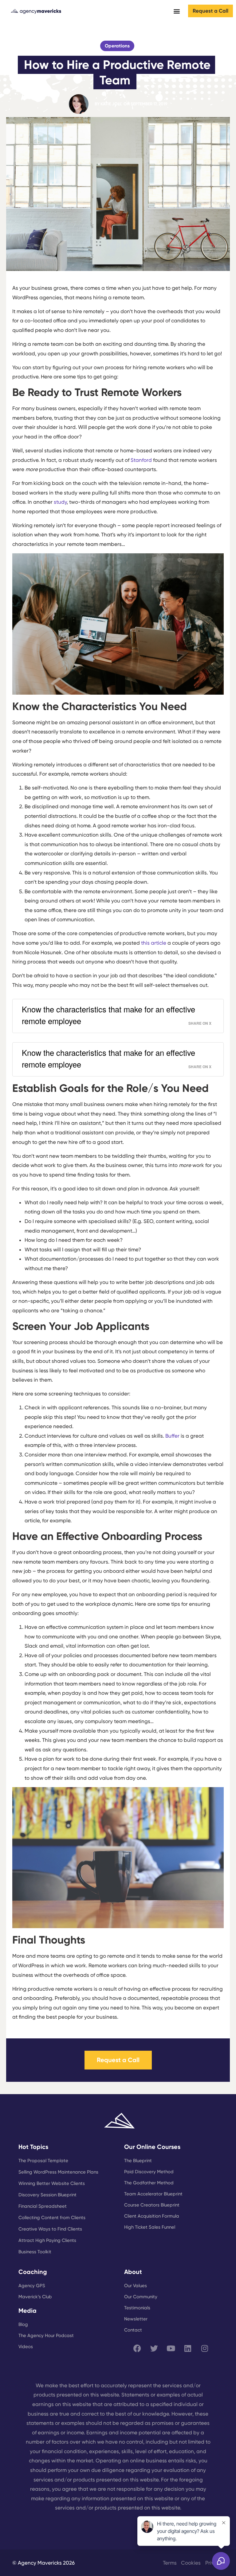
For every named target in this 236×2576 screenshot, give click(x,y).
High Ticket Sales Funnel (150, 2227)
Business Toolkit (35, 2252)
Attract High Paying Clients (47, 2240)
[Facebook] (137, 2348)
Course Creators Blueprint (152, 2205)
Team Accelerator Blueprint (153, 2194)
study (60, 502)
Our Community (141, 2297)
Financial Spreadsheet (43, 2206)
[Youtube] (171, 2348)
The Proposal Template (43, 2161)
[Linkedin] (188, 2348)
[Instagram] (205, 2348)
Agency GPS (32, 2286)
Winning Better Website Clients (52, 2183)
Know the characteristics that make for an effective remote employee (108, 1015)
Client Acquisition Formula (152, 2216)
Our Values (136, 2286)
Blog (23, 2324)
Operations (117, 46)
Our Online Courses (152, 2147)
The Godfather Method (149, 2183)
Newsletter (136, 2319)
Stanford (141, 460)
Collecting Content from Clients (52, 2218)
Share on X (200, 1023)
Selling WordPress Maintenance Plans (58, 2172)
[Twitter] (154, 2348)
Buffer (172, 1436)
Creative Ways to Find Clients (50, 2229)
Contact (133, 2330)
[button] (177, 11)
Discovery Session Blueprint (47, 2195)
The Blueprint (138, 2161)
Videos (26, 2347)
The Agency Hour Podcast (46, 2336)
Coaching (33, 2272)
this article (154, 943)
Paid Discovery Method (149, 2172)
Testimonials (137, 2308)
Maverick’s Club (35, 2297)
